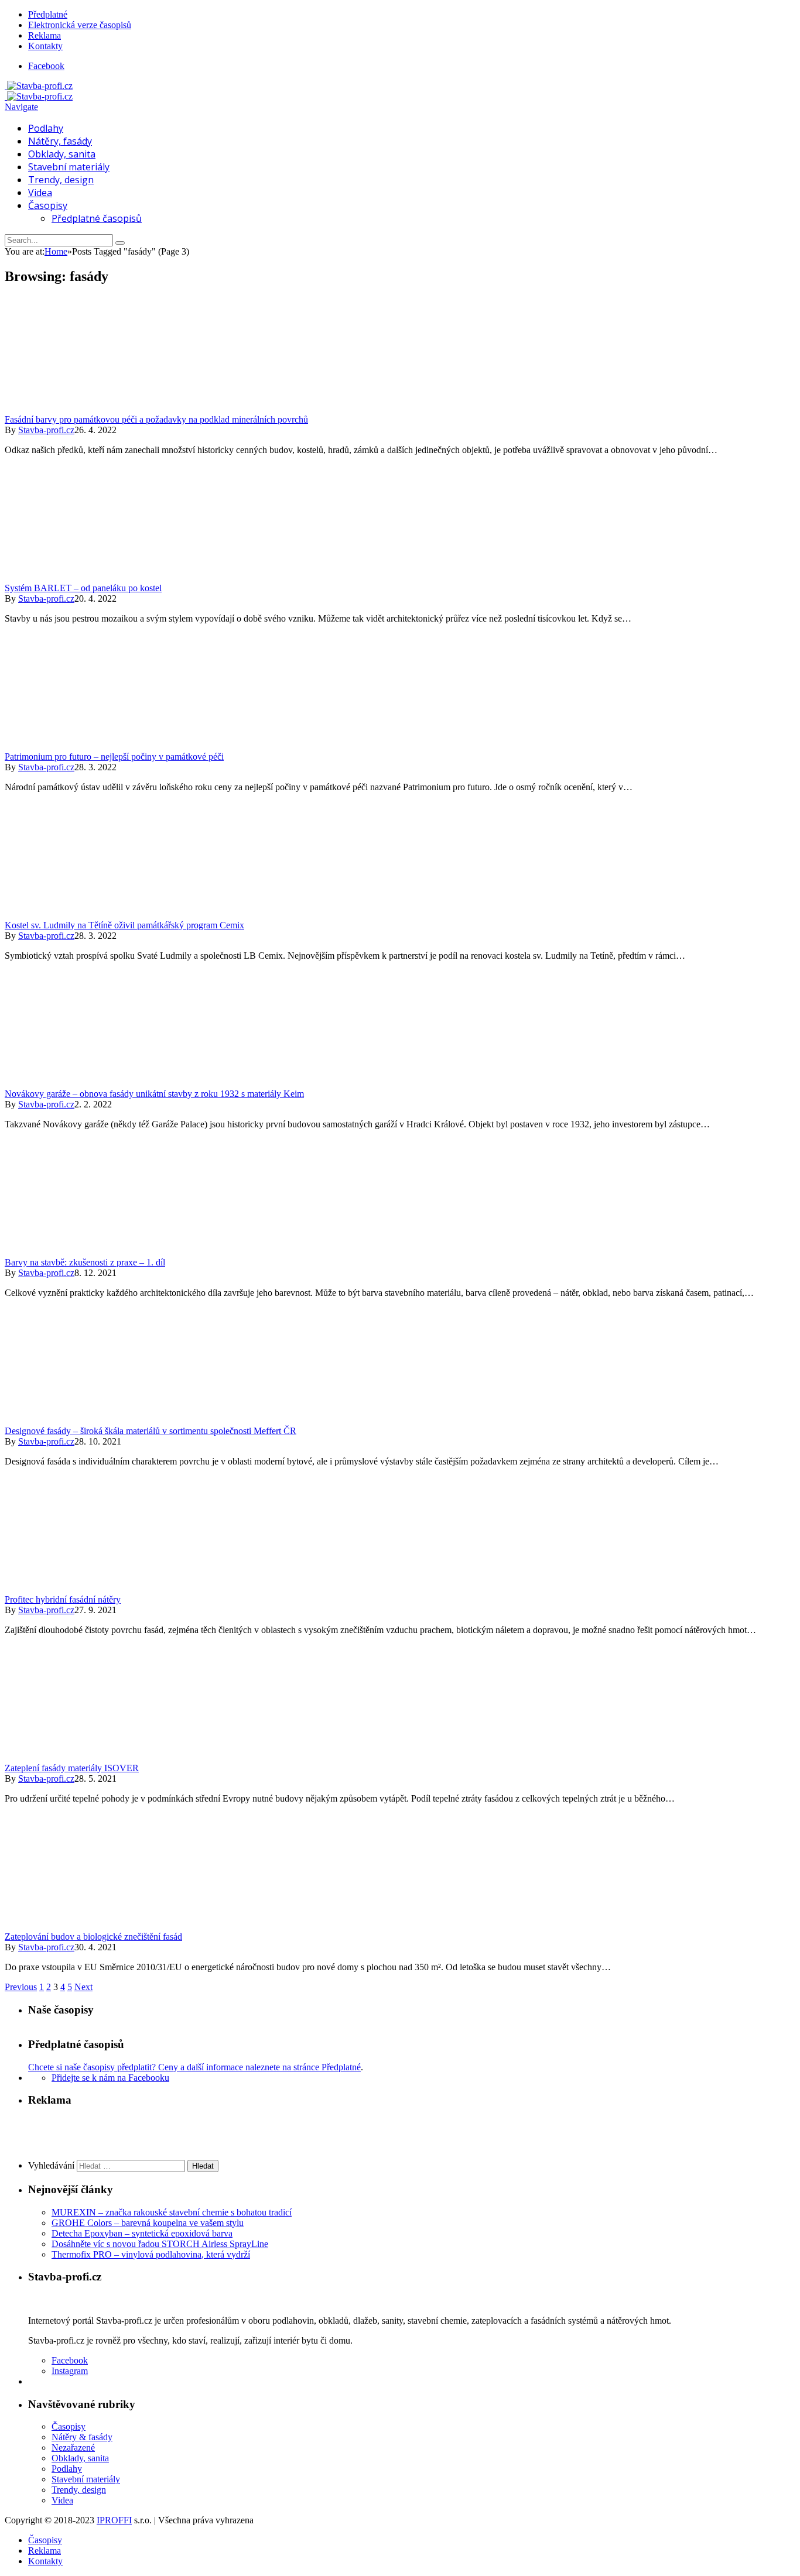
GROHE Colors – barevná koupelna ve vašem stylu (148, 2223)
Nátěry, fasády (60, 141)
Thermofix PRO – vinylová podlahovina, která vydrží (151, 2254)
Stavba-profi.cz (46, 430)
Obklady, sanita (62, 154)
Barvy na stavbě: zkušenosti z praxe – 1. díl (85, 1262)
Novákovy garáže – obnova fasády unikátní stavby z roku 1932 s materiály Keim (154, 1094)
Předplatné (48, 14)
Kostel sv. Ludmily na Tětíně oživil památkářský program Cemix (124, 925)
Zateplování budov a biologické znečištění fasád (93, 1937)
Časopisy (48, 205)
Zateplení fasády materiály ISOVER (72, 1768)
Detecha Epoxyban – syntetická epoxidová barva (142, 2233)
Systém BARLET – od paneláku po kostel (83, 588)
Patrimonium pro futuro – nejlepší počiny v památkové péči (114, 757)
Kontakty (45, 46)
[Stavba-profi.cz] (39, 86)
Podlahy (46, 128)
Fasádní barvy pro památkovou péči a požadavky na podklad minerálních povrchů (156, 419)
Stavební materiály (69, 167)
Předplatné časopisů (97, 218)
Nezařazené (73, 2448)
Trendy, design (61, 180)
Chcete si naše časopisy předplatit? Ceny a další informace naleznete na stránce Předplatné (194, 2067)
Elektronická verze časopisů (80, 25)
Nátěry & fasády (82, 2437)
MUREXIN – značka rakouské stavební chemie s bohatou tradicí (172, 2212)
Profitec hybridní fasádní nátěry (63, 1599)
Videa (40, 193)
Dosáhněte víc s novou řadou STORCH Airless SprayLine (160, 2244)
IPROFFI (114, 2520)
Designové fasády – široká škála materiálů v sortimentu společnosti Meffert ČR (151, 1431)
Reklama (45, 35)
